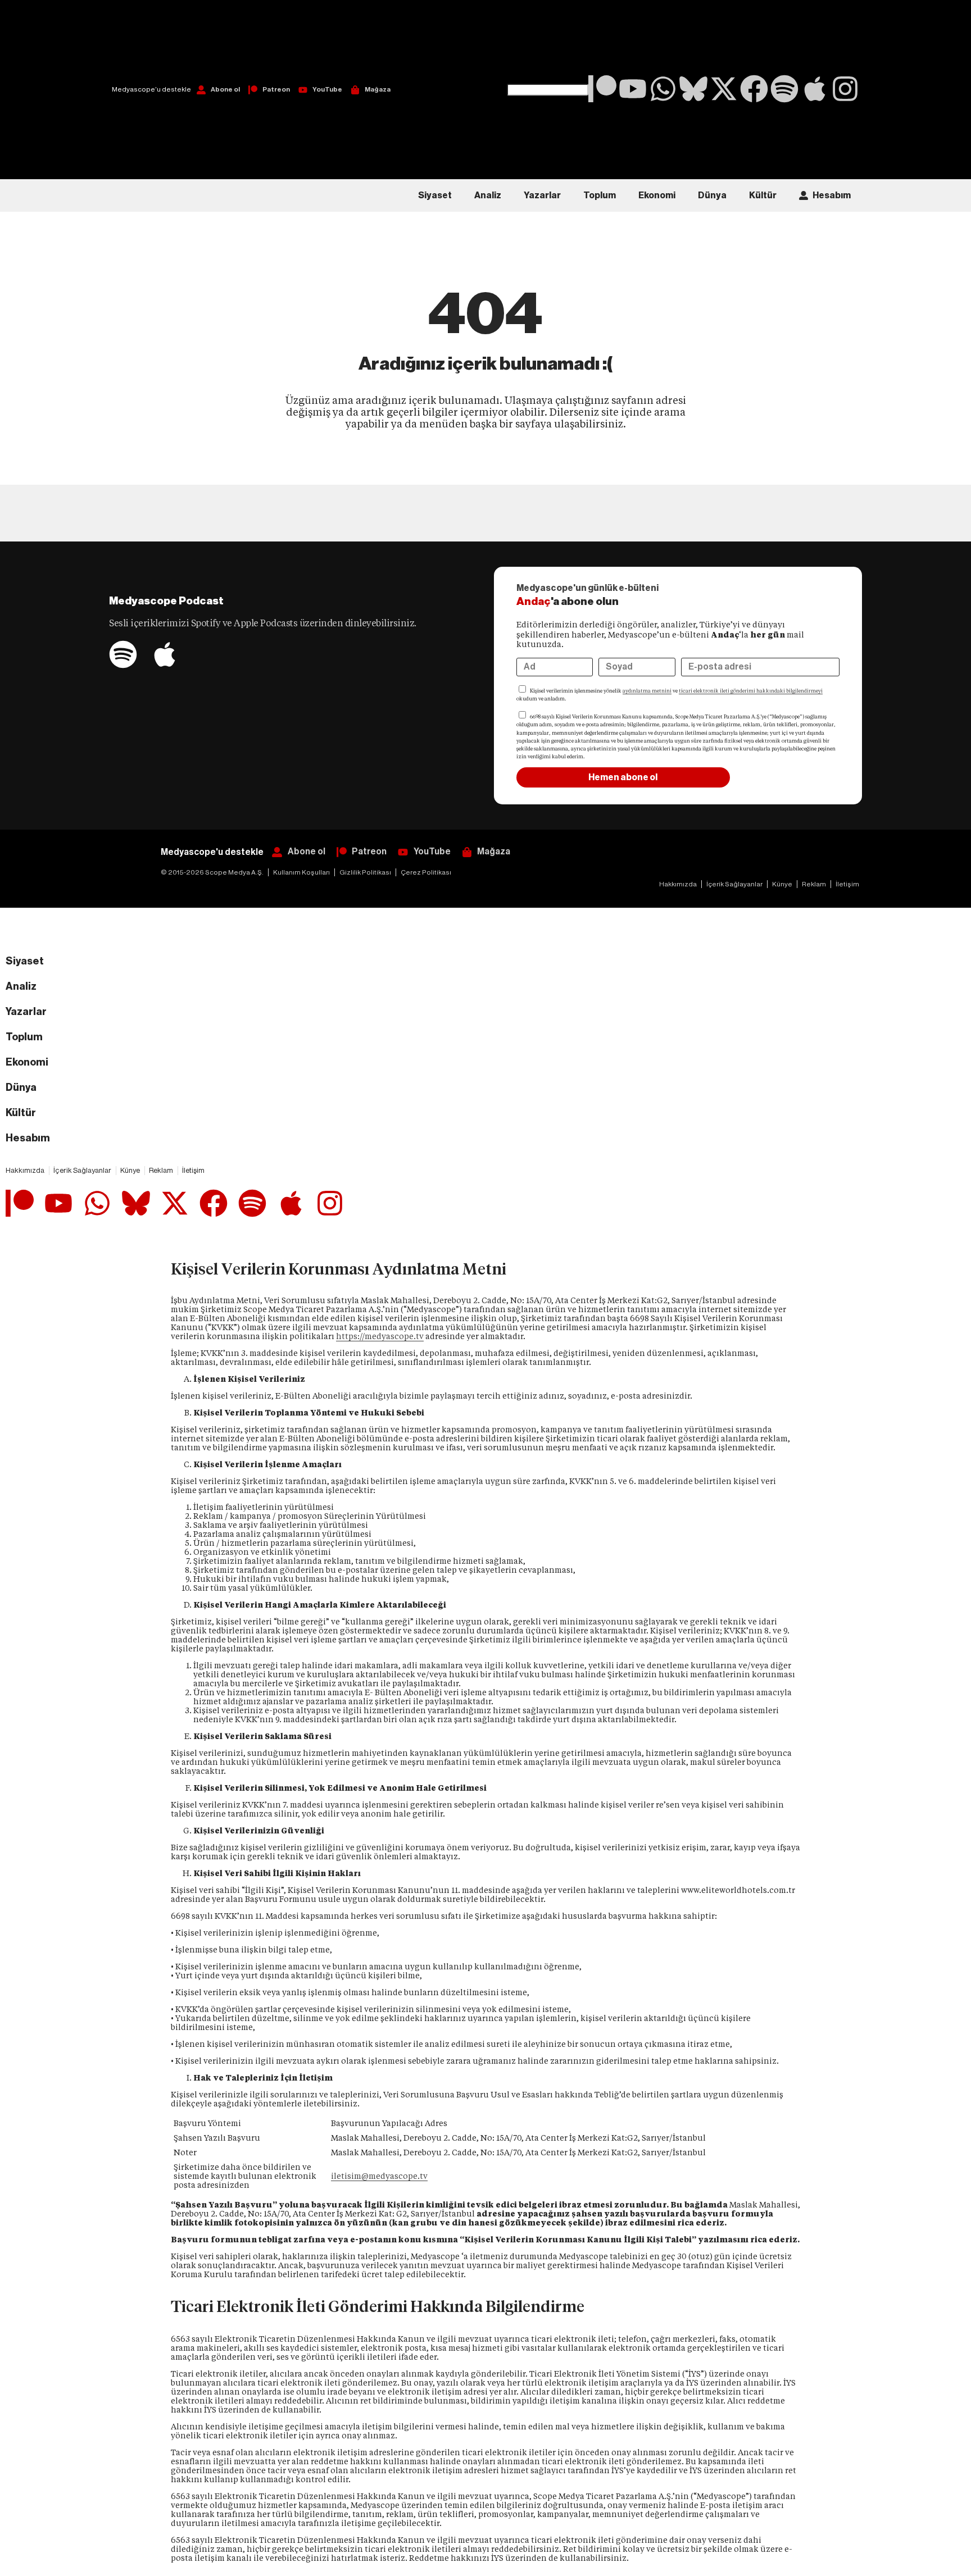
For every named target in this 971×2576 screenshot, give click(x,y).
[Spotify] (784, 89)
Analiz (488, 195)
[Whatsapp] (663, 89)
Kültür (763, 195)
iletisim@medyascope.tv (379, 2176)
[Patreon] (602, 89)
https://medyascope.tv (380, 1336)
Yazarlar (542, 195)
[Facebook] (754, 89)
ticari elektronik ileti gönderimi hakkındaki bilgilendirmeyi (751, 691)
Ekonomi (657, 195)
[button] (548, 42)
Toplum (600, 195)
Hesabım (832, 195)
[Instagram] (845, 89)
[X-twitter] (724, 89)
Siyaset (435, 195)
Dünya (712, 195)
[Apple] (815, 89)
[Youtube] (633, 89)
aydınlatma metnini (647, 691)
